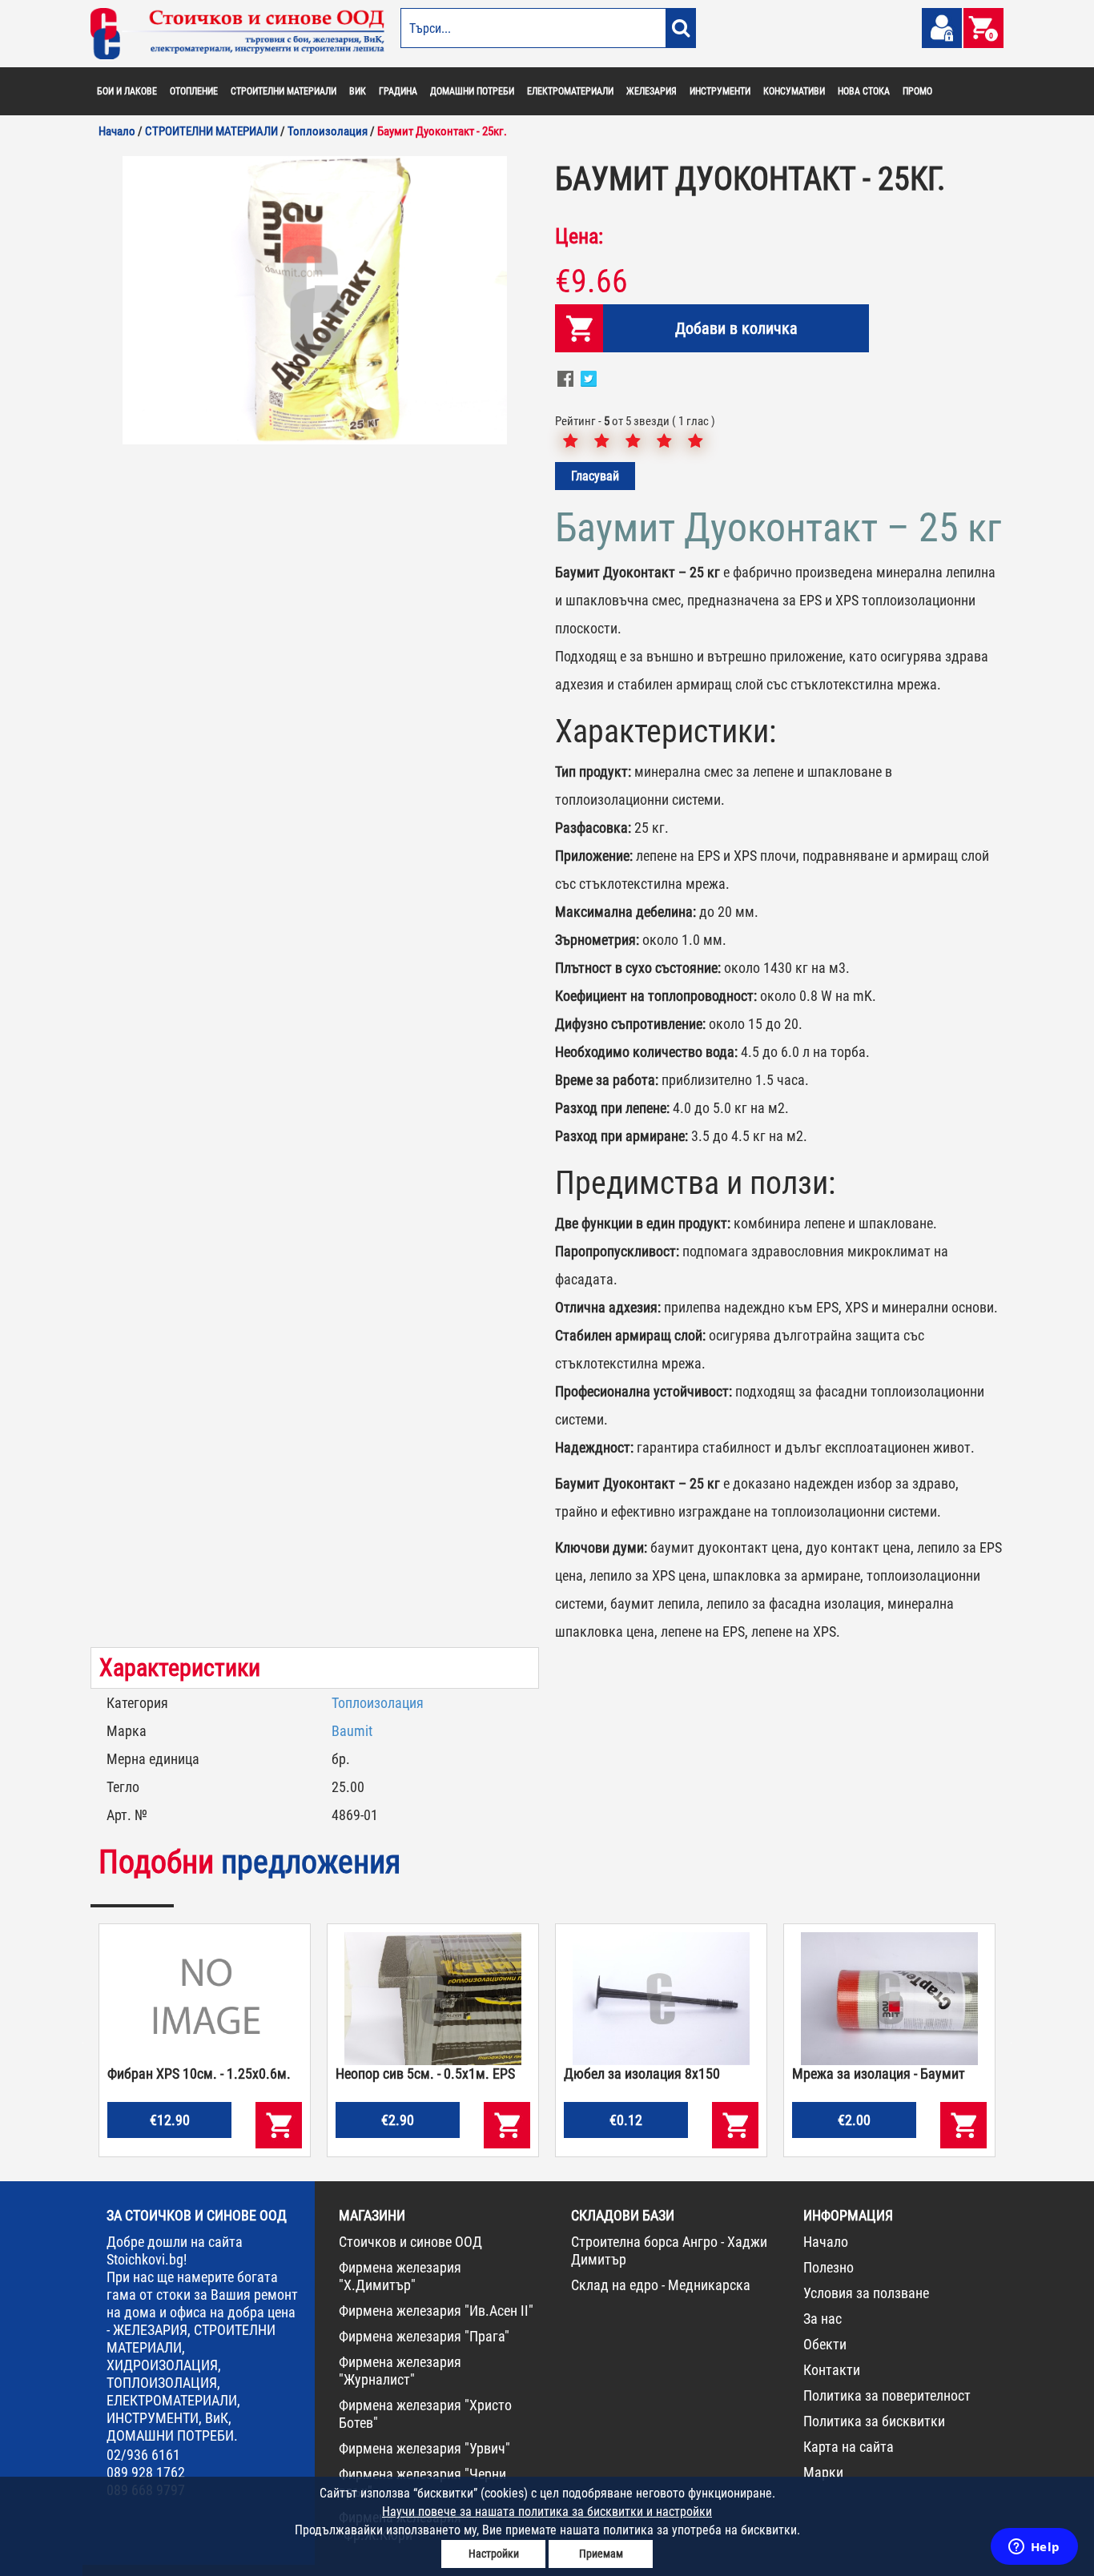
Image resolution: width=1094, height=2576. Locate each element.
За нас (823, 2319)
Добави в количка (736, 328)
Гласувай (595, 476)
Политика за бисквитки (874, 2421)
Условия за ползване (866, 2293)
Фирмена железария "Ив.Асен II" (436, 2311)
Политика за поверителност (887, 2395)
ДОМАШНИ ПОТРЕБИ (472, 91)
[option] (315, 300)
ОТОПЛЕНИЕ (194, 91)
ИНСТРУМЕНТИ (720, 91)
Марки (823, 2472)
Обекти (825, 2344)
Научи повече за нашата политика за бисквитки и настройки (547, 2512)
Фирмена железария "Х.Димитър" (400, 2276)
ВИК (358, 91)
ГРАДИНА (398, 91)
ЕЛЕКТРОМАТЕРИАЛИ (570, 91)
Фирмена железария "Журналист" (400, 2371)
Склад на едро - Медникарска (661, 2285)
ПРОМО (917, 91)
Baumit (352, 1731)
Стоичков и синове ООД (410, 2242)
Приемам (601, 2554)
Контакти (832, 2370)
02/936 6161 (143, 2455)
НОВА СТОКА (864, 91)
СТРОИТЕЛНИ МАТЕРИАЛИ (284, 91)
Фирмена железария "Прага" (424, 2336)
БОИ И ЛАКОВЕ (127, 91)
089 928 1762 (146, 2472)
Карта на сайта (849, 2447)
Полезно (829, 2267)
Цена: (579, 236)
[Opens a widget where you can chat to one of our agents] (1034, 2548)
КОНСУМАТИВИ (794, 91)
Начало (826, 2242)
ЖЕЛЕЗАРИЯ (652, 91)
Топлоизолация (378, 1703)
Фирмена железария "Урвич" (424, 2448)
